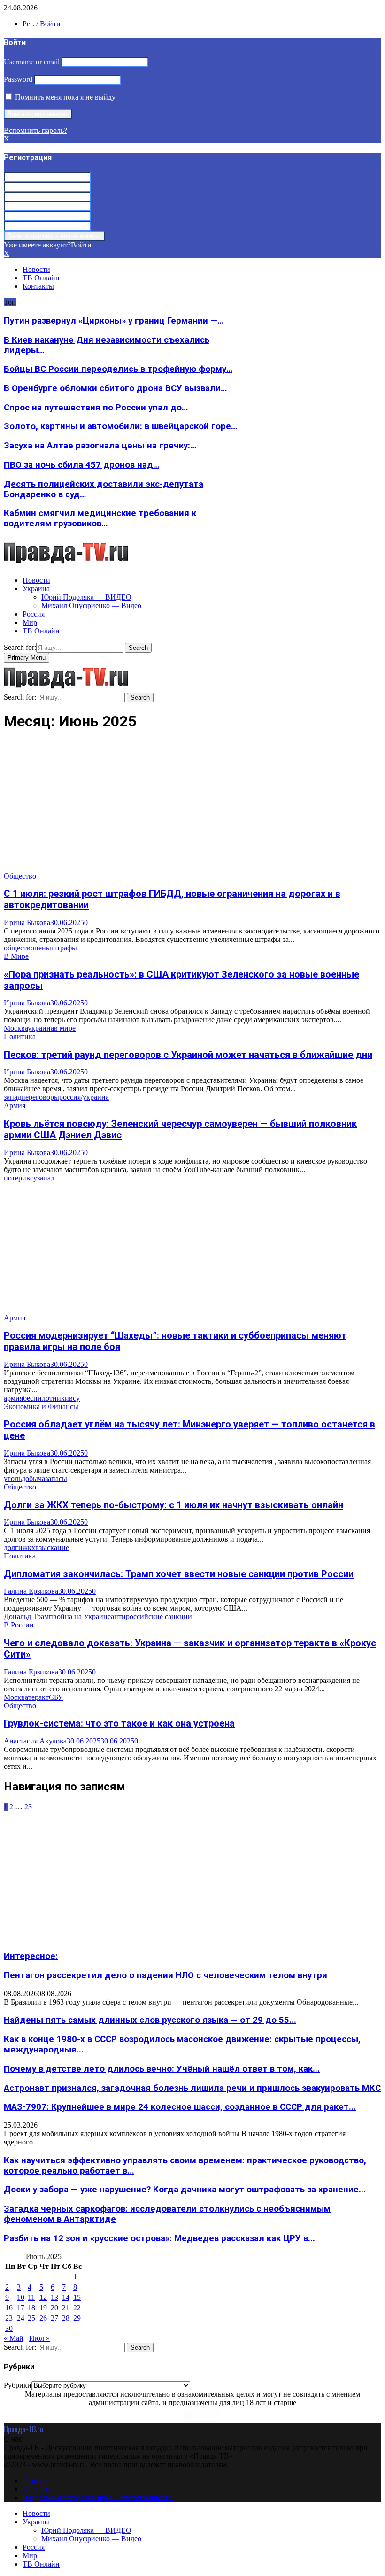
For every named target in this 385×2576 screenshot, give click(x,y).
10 (21, 2297)
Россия (34, 614)
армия (13, 1398)
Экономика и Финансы (41, 1407)
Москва (16, 1028)
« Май (14, 2338)
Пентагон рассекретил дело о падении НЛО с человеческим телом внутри (166, 1975)
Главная (35, 2480)
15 (77, 2297)
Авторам (37, 2489)
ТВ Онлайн (41, 278)
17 (21, 2308)
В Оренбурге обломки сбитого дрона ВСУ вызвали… (115, 388)
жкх (29, 1547)
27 (54, 2318)
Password (18, 79)
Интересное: (31, 1956)
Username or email (32, 62)
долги (13, 1547)
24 (21, 2318)
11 (31, 2297)
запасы (56, 1478)
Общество (20, 876)
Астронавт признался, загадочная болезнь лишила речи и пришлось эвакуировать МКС (192, 2088)
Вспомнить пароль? (35, 130)
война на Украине (82, 1616)
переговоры (40, 1097)
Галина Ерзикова (31, 1591)
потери (15, 1178)
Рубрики (18, 2385)
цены (43, 948)
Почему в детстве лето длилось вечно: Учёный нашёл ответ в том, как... (162, 2069)
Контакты (38, 286)
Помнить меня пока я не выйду (64, 97)
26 (43, 2318)
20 (54, 2308)
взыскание (52, 1547)
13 (54, 2297)
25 (31, 2318)
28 (66, 2318)
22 (77, 2308)
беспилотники (46, 1398)
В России (19, 1625)
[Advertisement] (192, 806)
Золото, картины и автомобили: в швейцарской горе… (120, 426)
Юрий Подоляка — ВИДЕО (86, 597)
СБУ (56, 1697)
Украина (36, 589)
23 (28, 1807)
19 (43, 2308)
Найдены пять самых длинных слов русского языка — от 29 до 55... (150, 2020)
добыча (33, 1478)
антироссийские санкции (151, 1616)
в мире (65, 1028)
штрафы (64, 948)
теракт (38, 1697)
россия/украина (84, 1097)
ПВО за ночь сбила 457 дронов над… (81, 465)
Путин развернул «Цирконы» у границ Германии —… (114, 321)
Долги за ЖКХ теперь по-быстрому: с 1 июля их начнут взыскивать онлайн (173, 1505)
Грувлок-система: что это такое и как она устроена (119, 1723)
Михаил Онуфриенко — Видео (91, 605)
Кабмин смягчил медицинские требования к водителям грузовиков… (100, 518)
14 (66, 2297)
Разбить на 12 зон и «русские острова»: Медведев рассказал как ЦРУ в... (159, 2238)
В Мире (16, 956)
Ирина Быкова (27, 922)
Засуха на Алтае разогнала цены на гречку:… (100, 446)
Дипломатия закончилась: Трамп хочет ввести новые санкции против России (179, 1574)
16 (9, 2308)
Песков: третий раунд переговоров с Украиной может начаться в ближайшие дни (188, 1055)
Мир (30, 622)
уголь (13, 1478)
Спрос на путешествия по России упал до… (96, 408)
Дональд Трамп (28, 1616)
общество (19, 948)
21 (66, 2308)
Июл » (39, 2338)
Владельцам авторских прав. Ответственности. (98, 2497)
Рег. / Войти (42, 24)
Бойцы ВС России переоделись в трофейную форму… (118, 369)
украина (41, 1028)
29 (77, 2318)
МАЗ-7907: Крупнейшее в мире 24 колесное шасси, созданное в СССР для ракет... (180, 2107)
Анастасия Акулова (35, 1741)
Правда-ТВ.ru (23, 2429)
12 (43, 2297)
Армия (15, 1106)
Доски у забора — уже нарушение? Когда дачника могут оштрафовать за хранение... (185, 2190)
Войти (81, 245)
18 (31, 2308)
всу (32, 1178)
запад (12, 1097)
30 (9, 2328)
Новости (36, 269)
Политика (20, 1037)
